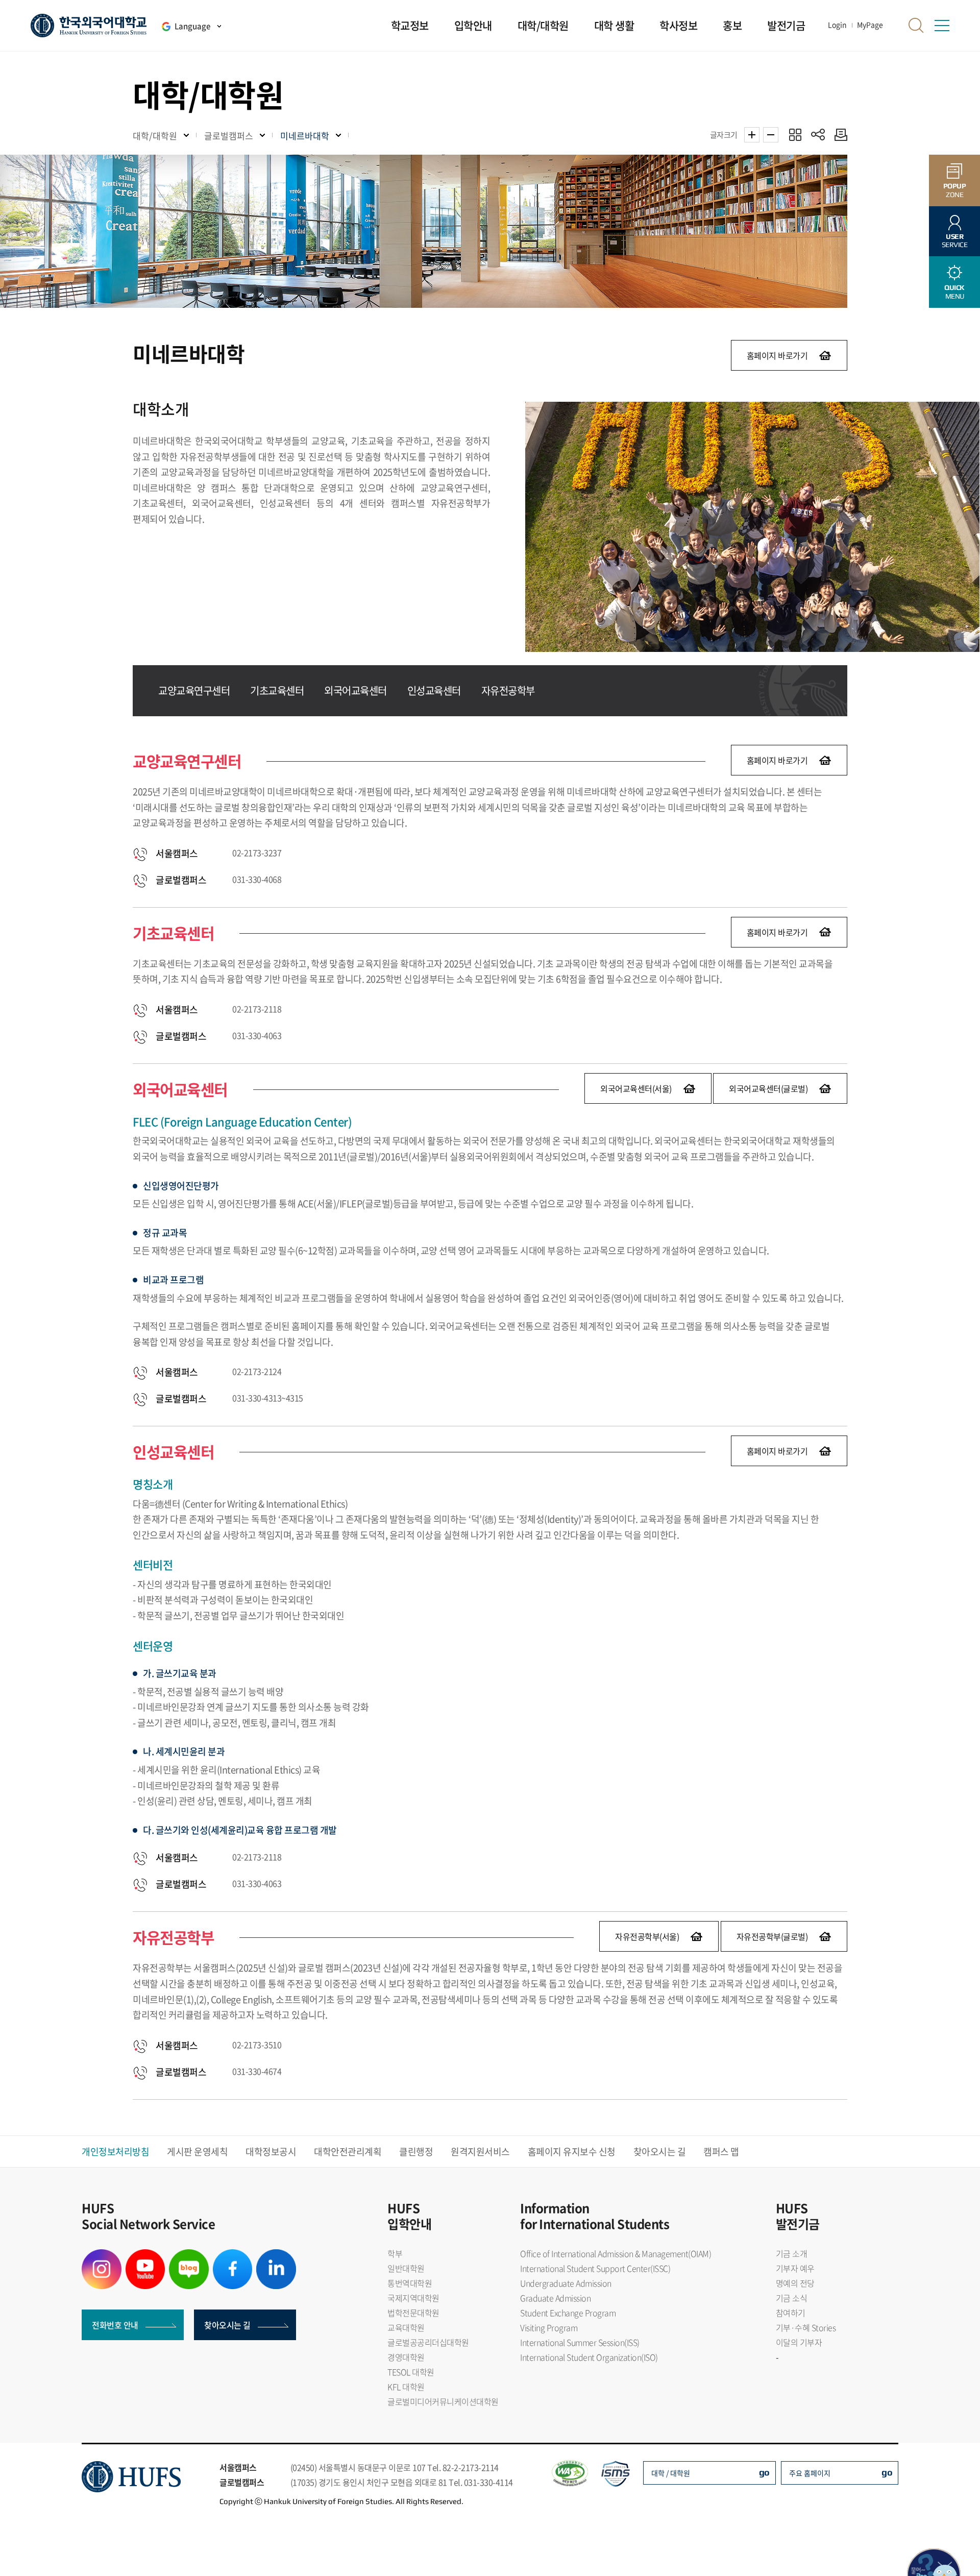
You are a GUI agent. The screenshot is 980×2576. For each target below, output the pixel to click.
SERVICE (955, 241)
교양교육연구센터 (194, 690)
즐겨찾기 (795, 135)
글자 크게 (752, 135)
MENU (954, 292)
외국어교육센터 (356, 690)
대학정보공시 (271, 2152)
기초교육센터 (277, 690)
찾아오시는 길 (660, 2152)
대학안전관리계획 (348, 2152)
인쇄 (838, 135)
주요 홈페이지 (810, 2473)
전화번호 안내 (115, 2325)
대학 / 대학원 (671, 2473)
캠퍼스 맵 (721, 2152)
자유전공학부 (508, 690)
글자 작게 (771, 135)
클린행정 (416, 2152)
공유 (818, 135)
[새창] (102, 2255)
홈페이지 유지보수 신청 (572, 2152)
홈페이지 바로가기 (777, 355)
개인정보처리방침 (115, 2152)
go (764, 2472)
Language (192, 26)
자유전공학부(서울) (647, 1936)
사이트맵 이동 (942, 26)
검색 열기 (916, 26)
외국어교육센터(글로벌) (768, 1088)
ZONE (955, 190)
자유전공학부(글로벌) (772, 1936)
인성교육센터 (434, 690)
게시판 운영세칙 (197, 2152)
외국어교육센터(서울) (636, 1088)
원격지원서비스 (480, 2152)
